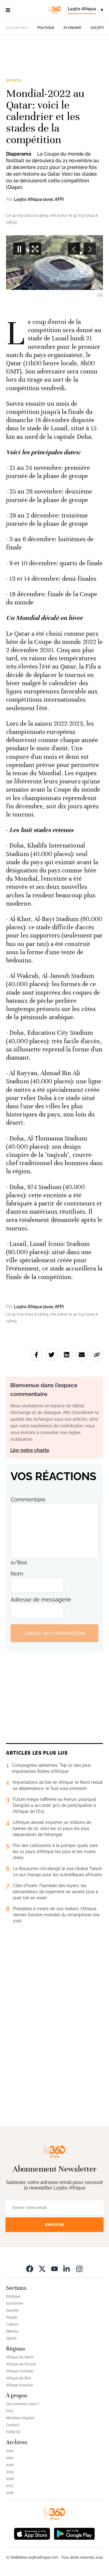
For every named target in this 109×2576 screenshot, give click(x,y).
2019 (10, 2472)
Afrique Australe (20, 2385)
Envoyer (54, 2225)
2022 (10, 2451)
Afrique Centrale (20, 2371)
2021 (10, 2458)
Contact (13, 2425)
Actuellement (17, 28)
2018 (10, 2479)
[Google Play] (74, 2533)
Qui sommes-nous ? (23, 2404)
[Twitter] (42, 2269)
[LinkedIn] (67, 2269)
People (12, 2317)
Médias (12, 2331)
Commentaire (28, 1500)
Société (98, 28)
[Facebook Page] (30, 2269)
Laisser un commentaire (54, 1633)
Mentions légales (20, 2418)
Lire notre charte (30, 1450)
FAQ (10, 2411)
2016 (10, 2493)
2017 (10, 2486)
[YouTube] (54, 2269)
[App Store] (32, 2533)
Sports (14, 81)
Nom (17, 1574)
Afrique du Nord (20, 2357)
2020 (10, 2465)
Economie (73, 28)
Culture (12, 2324)
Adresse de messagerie (41, 1599)
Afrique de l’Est (18, 2378)
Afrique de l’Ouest (21, 2364)
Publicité (13, 2432)
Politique (46, 28)
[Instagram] (79, 2269)
